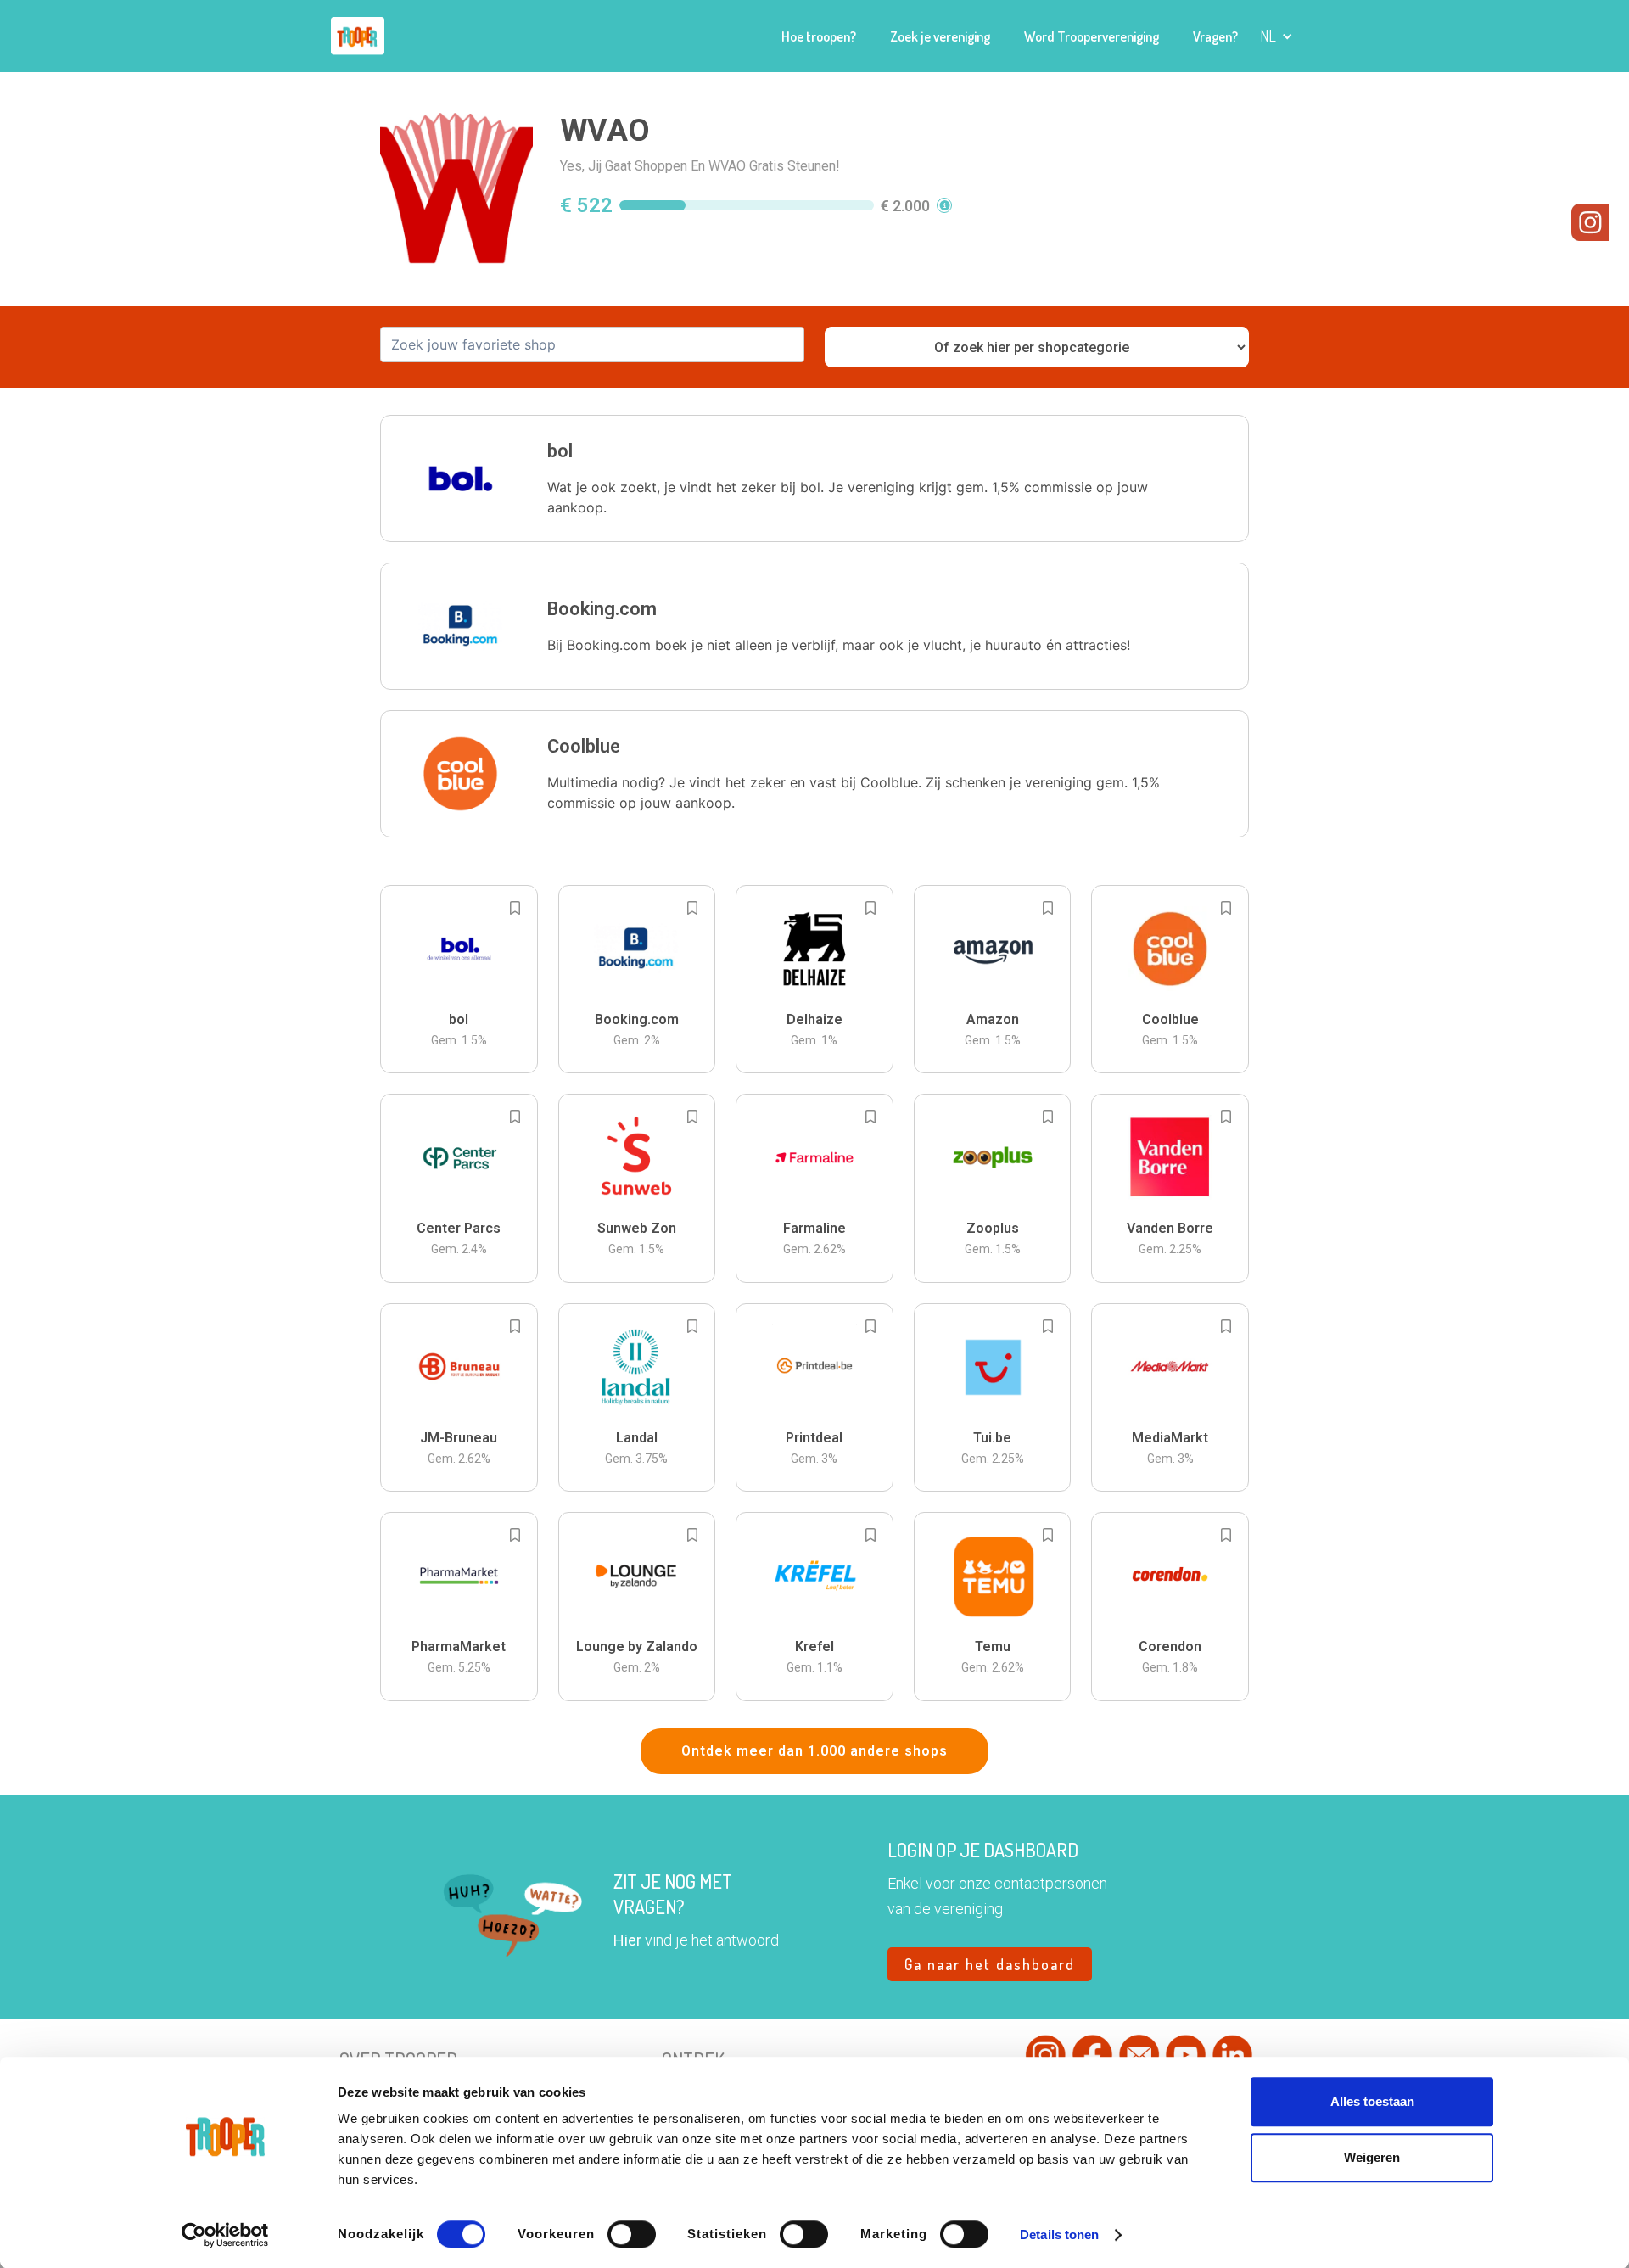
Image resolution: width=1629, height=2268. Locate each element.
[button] (1276, 36)
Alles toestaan (1372, 2101)
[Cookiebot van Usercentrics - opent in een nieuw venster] (225, 2235)
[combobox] (592, 344)
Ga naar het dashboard (990, 1964)
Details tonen (1059, 2234)
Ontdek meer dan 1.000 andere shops (814, 1751)
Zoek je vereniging (940, 36)
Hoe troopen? (819, 36)
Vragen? (1215, 36)
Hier (627, 1940)
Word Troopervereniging (1092, 36)
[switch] (632, 2234)
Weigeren (1372, 2157)
